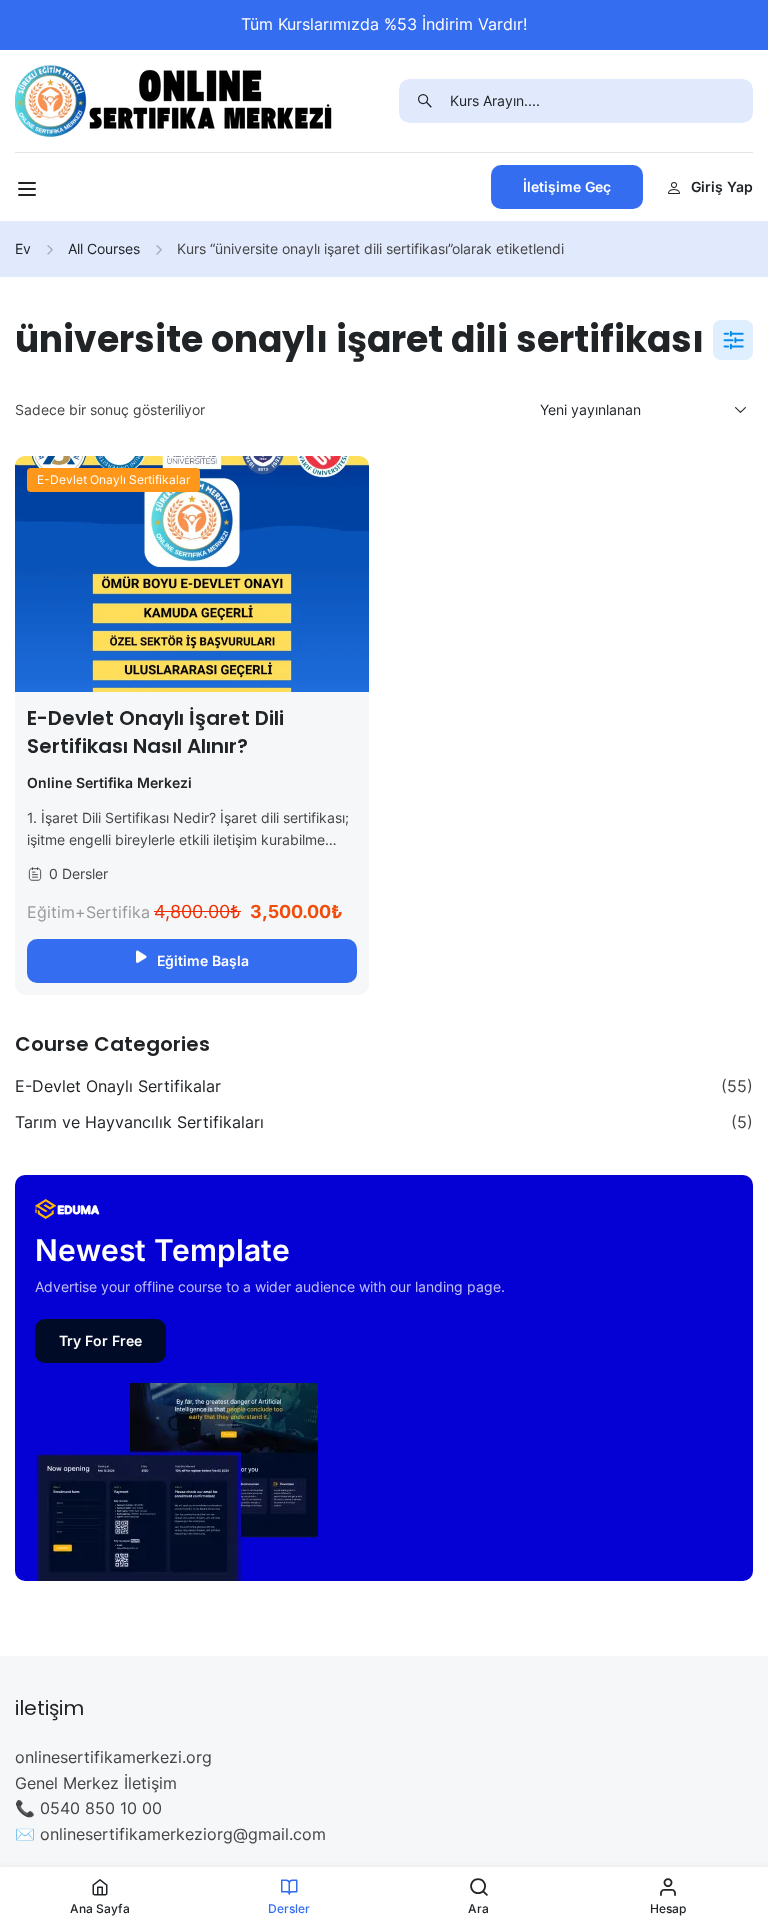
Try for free (100, 1340)
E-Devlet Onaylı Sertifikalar (113, 479)
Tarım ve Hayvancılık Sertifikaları (139, 1122)
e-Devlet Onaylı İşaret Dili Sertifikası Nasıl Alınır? (155, 732)
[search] (424, 101)
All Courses (104, 248)
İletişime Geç (567, 186)
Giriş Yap (722, 186)
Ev (23, 248)
